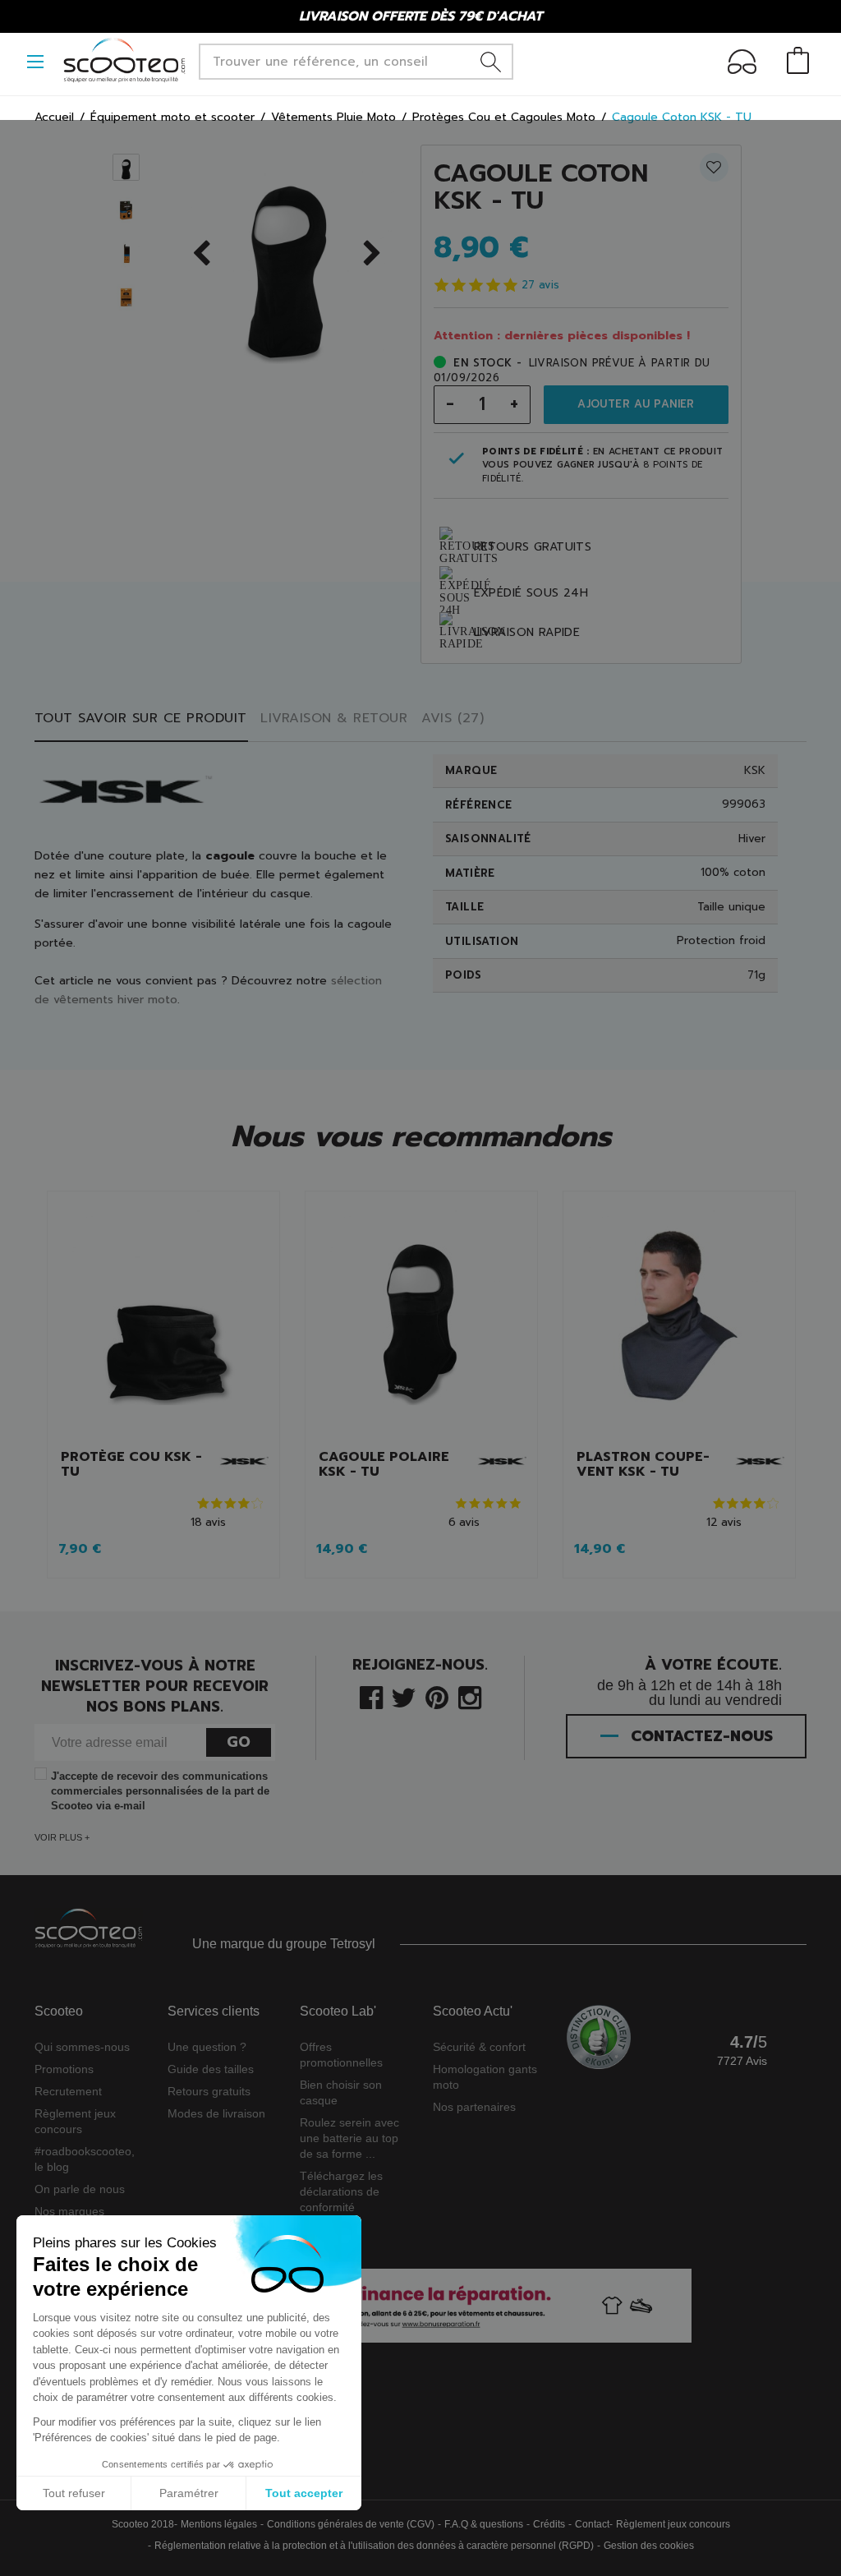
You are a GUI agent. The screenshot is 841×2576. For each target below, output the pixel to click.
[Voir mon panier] (798, 62)
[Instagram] (470, 1696)
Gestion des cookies (649, 2546)
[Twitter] (404, 1696)
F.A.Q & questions (484, 2524)
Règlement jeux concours (673, 2524)
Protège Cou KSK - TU (131, 1464)
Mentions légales (219, 2524)
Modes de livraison (216, 2113)
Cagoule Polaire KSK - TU (384, 1464)
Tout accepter (304, 2493)
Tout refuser (74, 2493)
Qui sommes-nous (82, 2047)
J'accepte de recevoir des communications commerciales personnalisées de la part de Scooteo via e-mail (160, 1791)
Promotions (64, 2069)
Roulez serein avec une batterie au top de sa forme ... (349, 2138)
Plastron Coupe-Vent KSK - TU (643, 1464)
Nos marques (69, 2211)
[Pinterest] (437, 1696)
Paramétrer (189, 2493)
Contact (592, 2524)
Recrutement (68, 2091)
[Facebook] (371, 1696)
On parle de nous (80, 2189)
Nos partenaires (474, 2107)
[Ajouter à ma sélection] (702, 174)
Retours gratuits (209, 2091)
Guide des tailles (211, 2069)
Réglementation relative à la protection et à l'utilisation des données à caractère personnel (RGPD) (374, 2546)
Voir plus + (62, 1837)
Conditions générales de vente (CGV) (351, 2524)
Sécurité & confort (479, 2047)
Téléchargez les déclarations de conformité (341, 2191)
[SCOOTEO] (125, 60)
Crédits (549, 2524)
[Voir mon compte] (742, 65)
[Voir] (163, 1320)
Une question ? (207, 2047)
